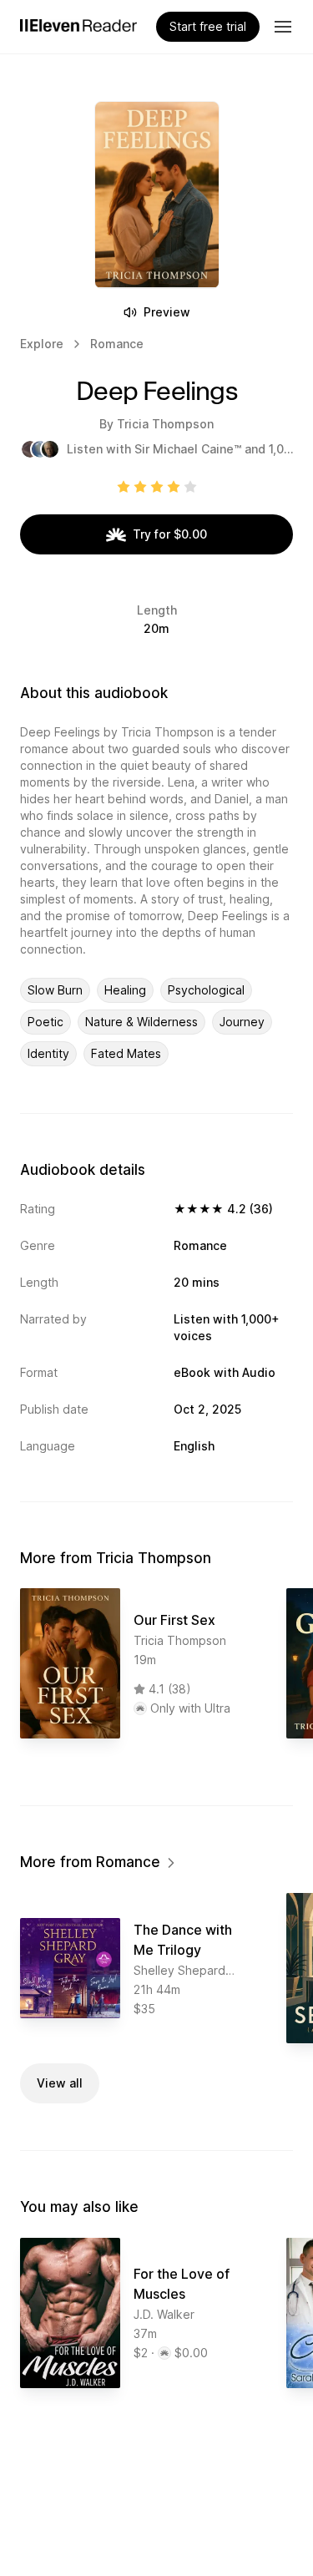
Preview (167, 312)
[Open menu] (283, 27)
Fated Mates (126, 1053)
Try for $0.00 (170, 534)
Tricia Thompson (165, 424)
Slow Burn (55, 990)
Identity (48, 1053)
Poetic (45, 1022)
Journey (242, 1022)
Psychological (206, 990)
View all (60, 2083)
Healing (125, 990)
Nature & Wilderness (141, 1022)
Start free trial (208, 26)
